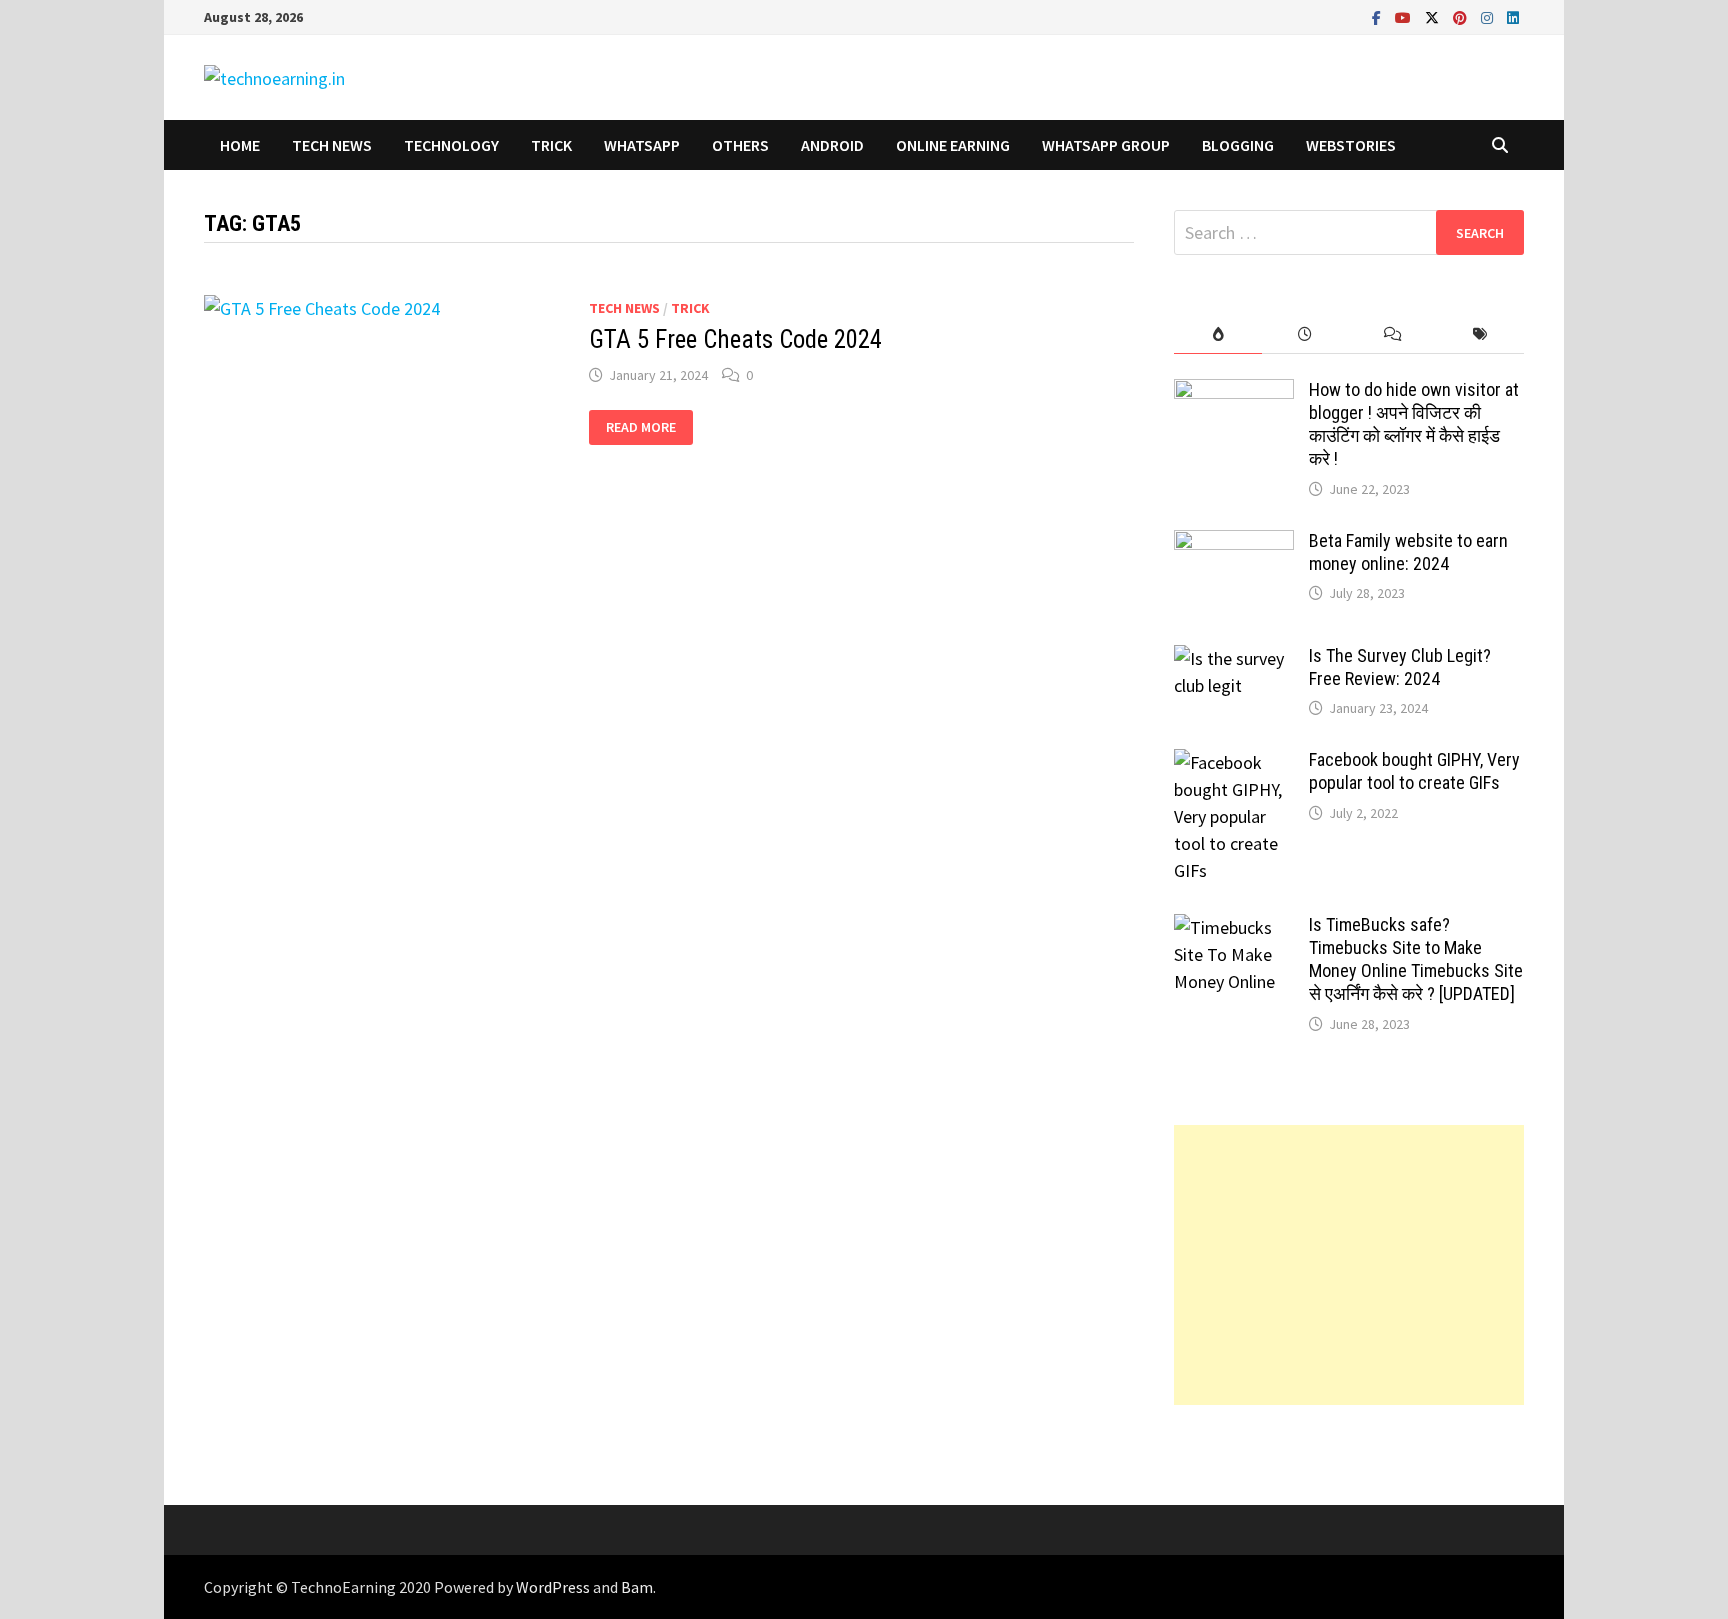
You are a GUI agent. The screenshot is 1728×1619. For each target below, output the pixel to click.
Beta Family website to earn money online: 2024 (1408, 552)
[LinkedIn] (1513, 16)
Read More (640, 427)
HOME (240, 145)
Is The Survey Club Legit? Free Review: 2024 (1400, 667)
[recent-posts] (1305, 334)
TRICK (551, 145)
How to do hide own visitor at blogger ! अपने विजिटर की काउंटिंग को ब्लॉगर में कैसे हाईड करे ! (1414, 424)
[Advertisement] (1349, 1265)
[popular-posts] (1217, 334)
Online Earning (953, 145)
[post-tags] (1480, 334)
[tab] (1217, 334)
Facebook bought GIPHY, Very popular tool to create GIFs (1414, 771)
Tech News (332, 145)
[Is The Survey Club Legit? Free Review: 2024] (1234, 658)
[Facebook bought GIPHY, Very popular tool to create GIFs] (1234, 762)
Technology (451, 145)
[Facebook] (1378, 16)
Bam (637, 1587)
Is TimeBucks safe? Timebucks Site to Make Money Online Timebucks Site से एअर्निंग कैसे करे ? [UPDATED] (1416, 959)
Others (740, 145)
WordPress (553, 1587)
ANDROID (832, 145)
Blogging (1238, 145)
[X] (1434, 16)
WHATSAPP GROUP (1106, 145)
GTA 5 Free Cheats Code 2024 (735, 339)
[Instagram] (1489, 16)
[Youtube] (1405, 16)
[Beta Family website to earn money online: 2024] (1234, 543)
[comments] (1392, 334)
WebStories (1351, 145)
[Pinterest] (1462, 16)
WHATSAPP (642, 145)
